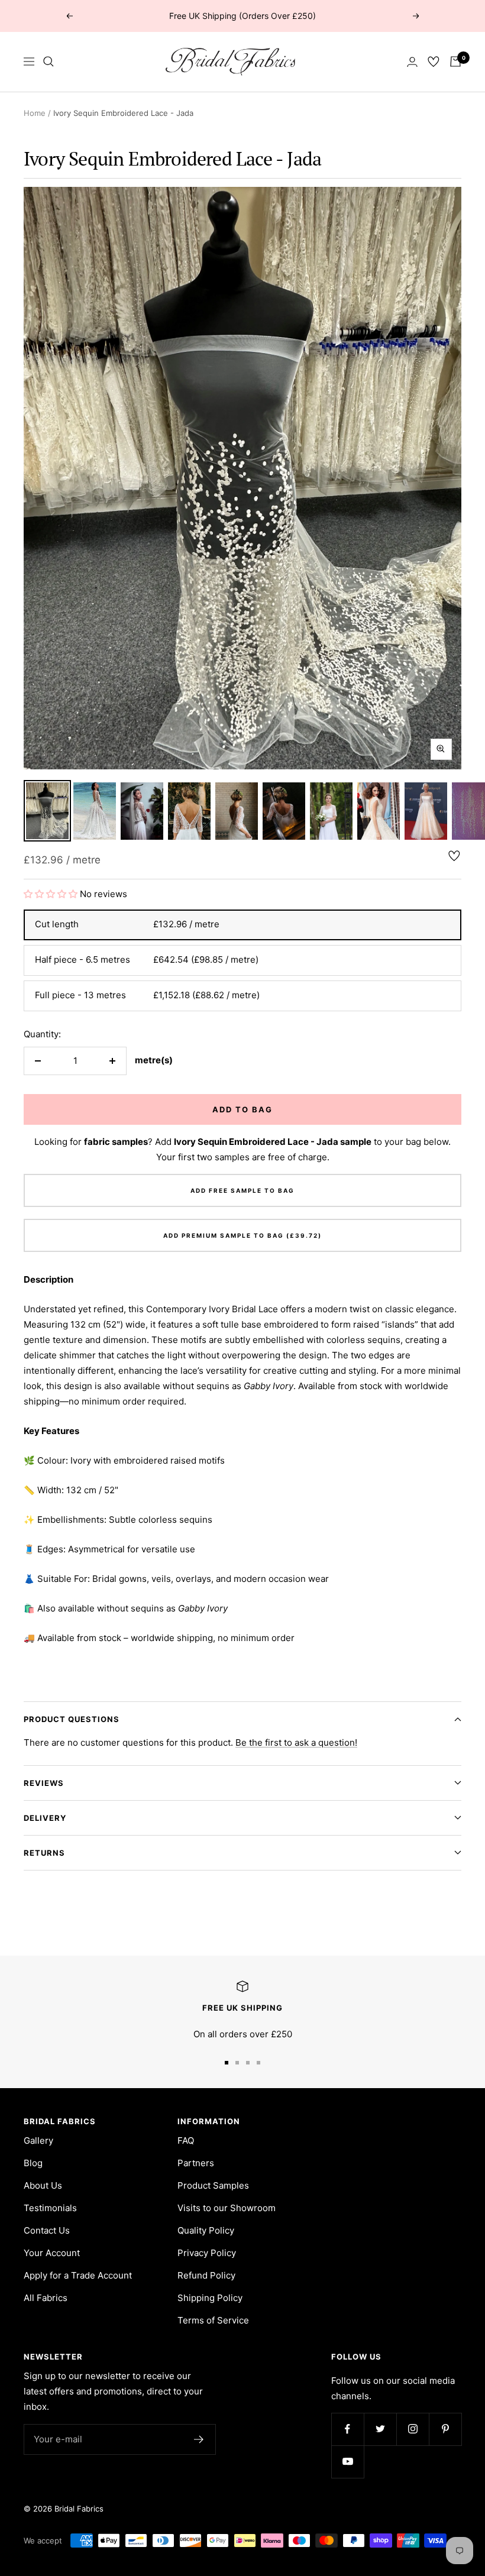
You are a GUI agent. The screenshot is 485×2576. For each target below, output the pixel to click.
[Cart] (455, 62)
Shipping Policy (210, 2298)
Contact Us (47, 2230)
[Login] (412, 62)
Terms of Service (213, 2320)
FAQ (186, 2140)
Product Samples (213, 2185)
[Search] (48, 62)
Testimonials (50, 2208)
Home (35, 113)
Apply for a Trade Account (78, 2275)
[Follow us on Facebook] (347, 2429)
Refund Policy (206, 2275)
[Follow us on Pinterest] (445, 2429)
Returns (44, 1853)
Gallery (38, 2140)
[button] (52, 894)
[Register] (199, 2439)
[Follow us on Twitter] (380, 2429)
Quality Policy (206, 2230)
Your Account (52, 2253)
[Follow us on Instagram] (413, 2429)
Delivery (45, 1818)
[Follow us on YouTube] (347, 2462)
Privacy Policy (207, 2253)
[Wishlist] (434, 62)
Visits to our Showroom (227, 2208)
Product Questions (72, 1719)
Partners (196, 2163)
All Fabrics (46, 2298)
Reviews (44, 1783)
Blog (33, 2163)
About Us (43, 2185)
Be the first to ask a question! (296, 1742)
